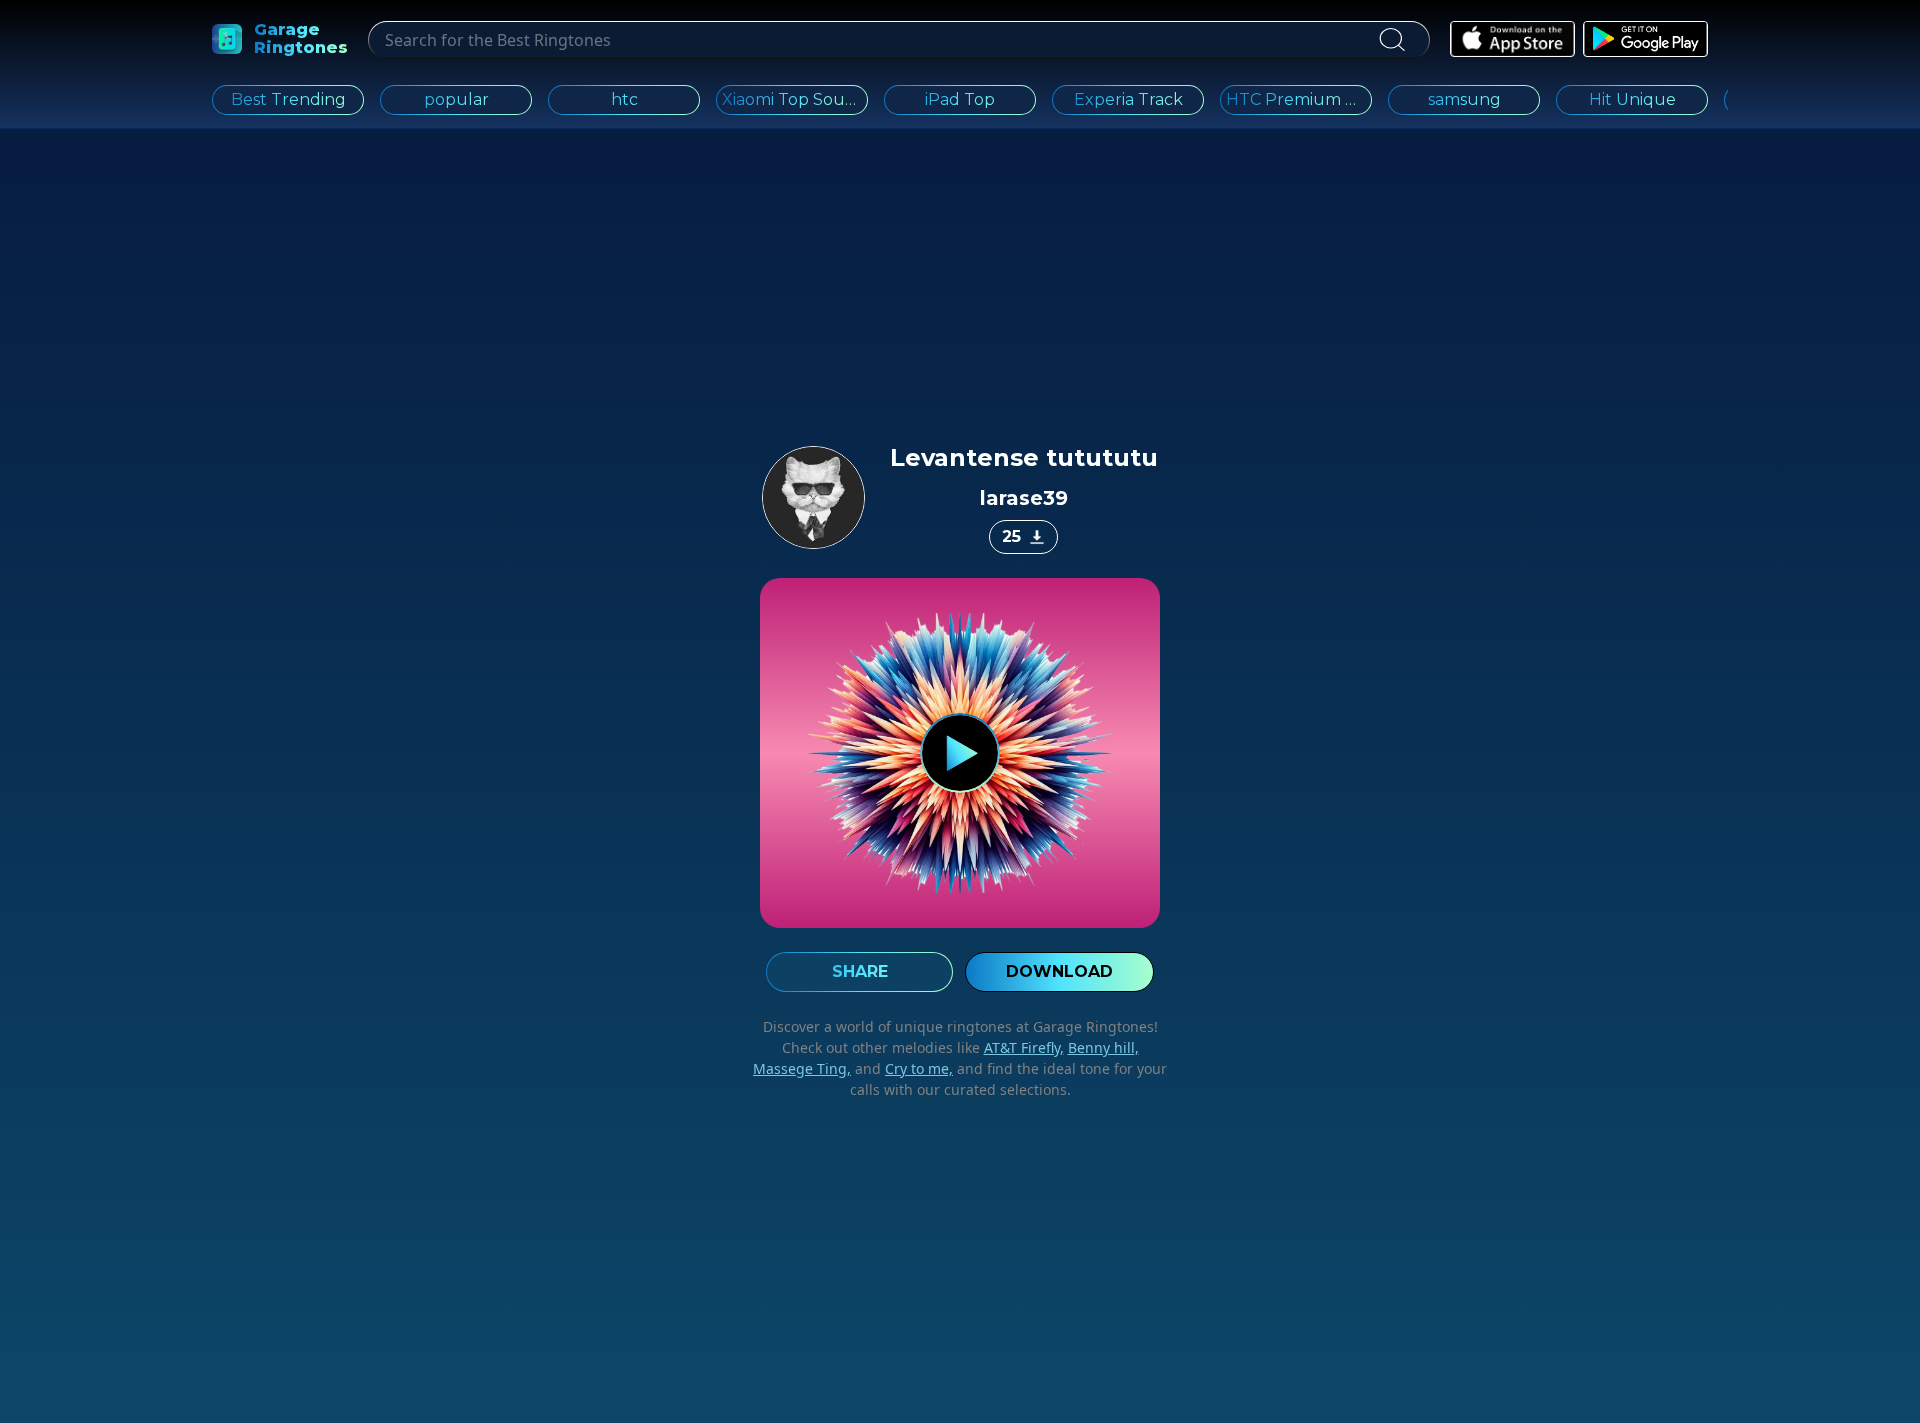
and (902, 1068)
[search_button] (1391, 40)
